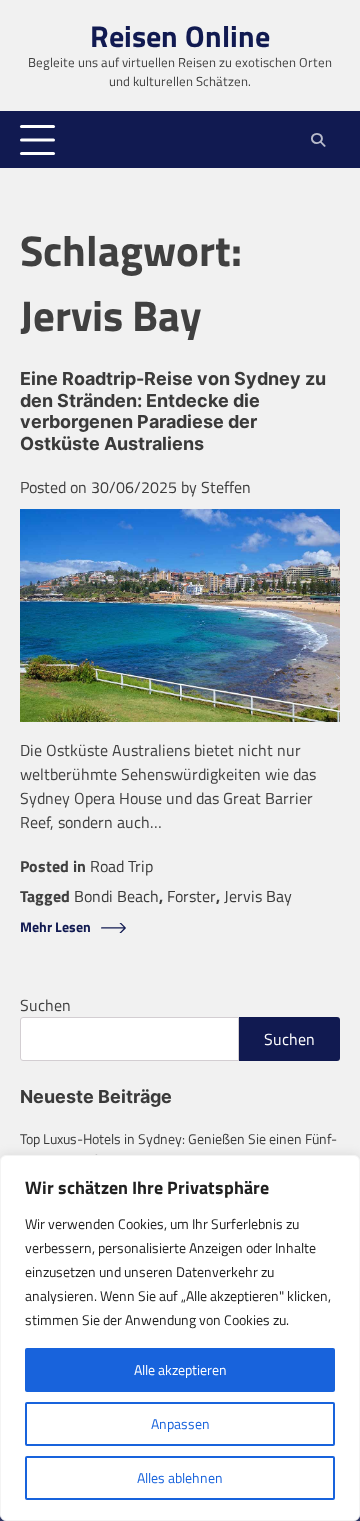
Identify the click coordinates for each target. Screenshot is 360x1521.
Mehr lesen (55, 927)
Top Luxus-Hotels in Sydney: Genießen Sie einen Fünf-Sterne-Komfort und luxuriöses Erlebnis (178, 1149)
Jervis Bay (258, 896)
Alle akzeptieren (180, 1369)
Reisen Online (180, 36)
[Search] (317, 140)
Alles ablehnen (180, 1477)
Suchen (45, 1005)
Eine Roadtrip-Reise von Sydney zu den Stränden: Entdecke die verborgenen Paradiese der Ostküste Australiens (173, 411)
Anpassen (180, 1423)
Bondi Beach (116, 896)
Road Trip (121, 866)
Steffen (226, 487)
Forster (191, 896)
